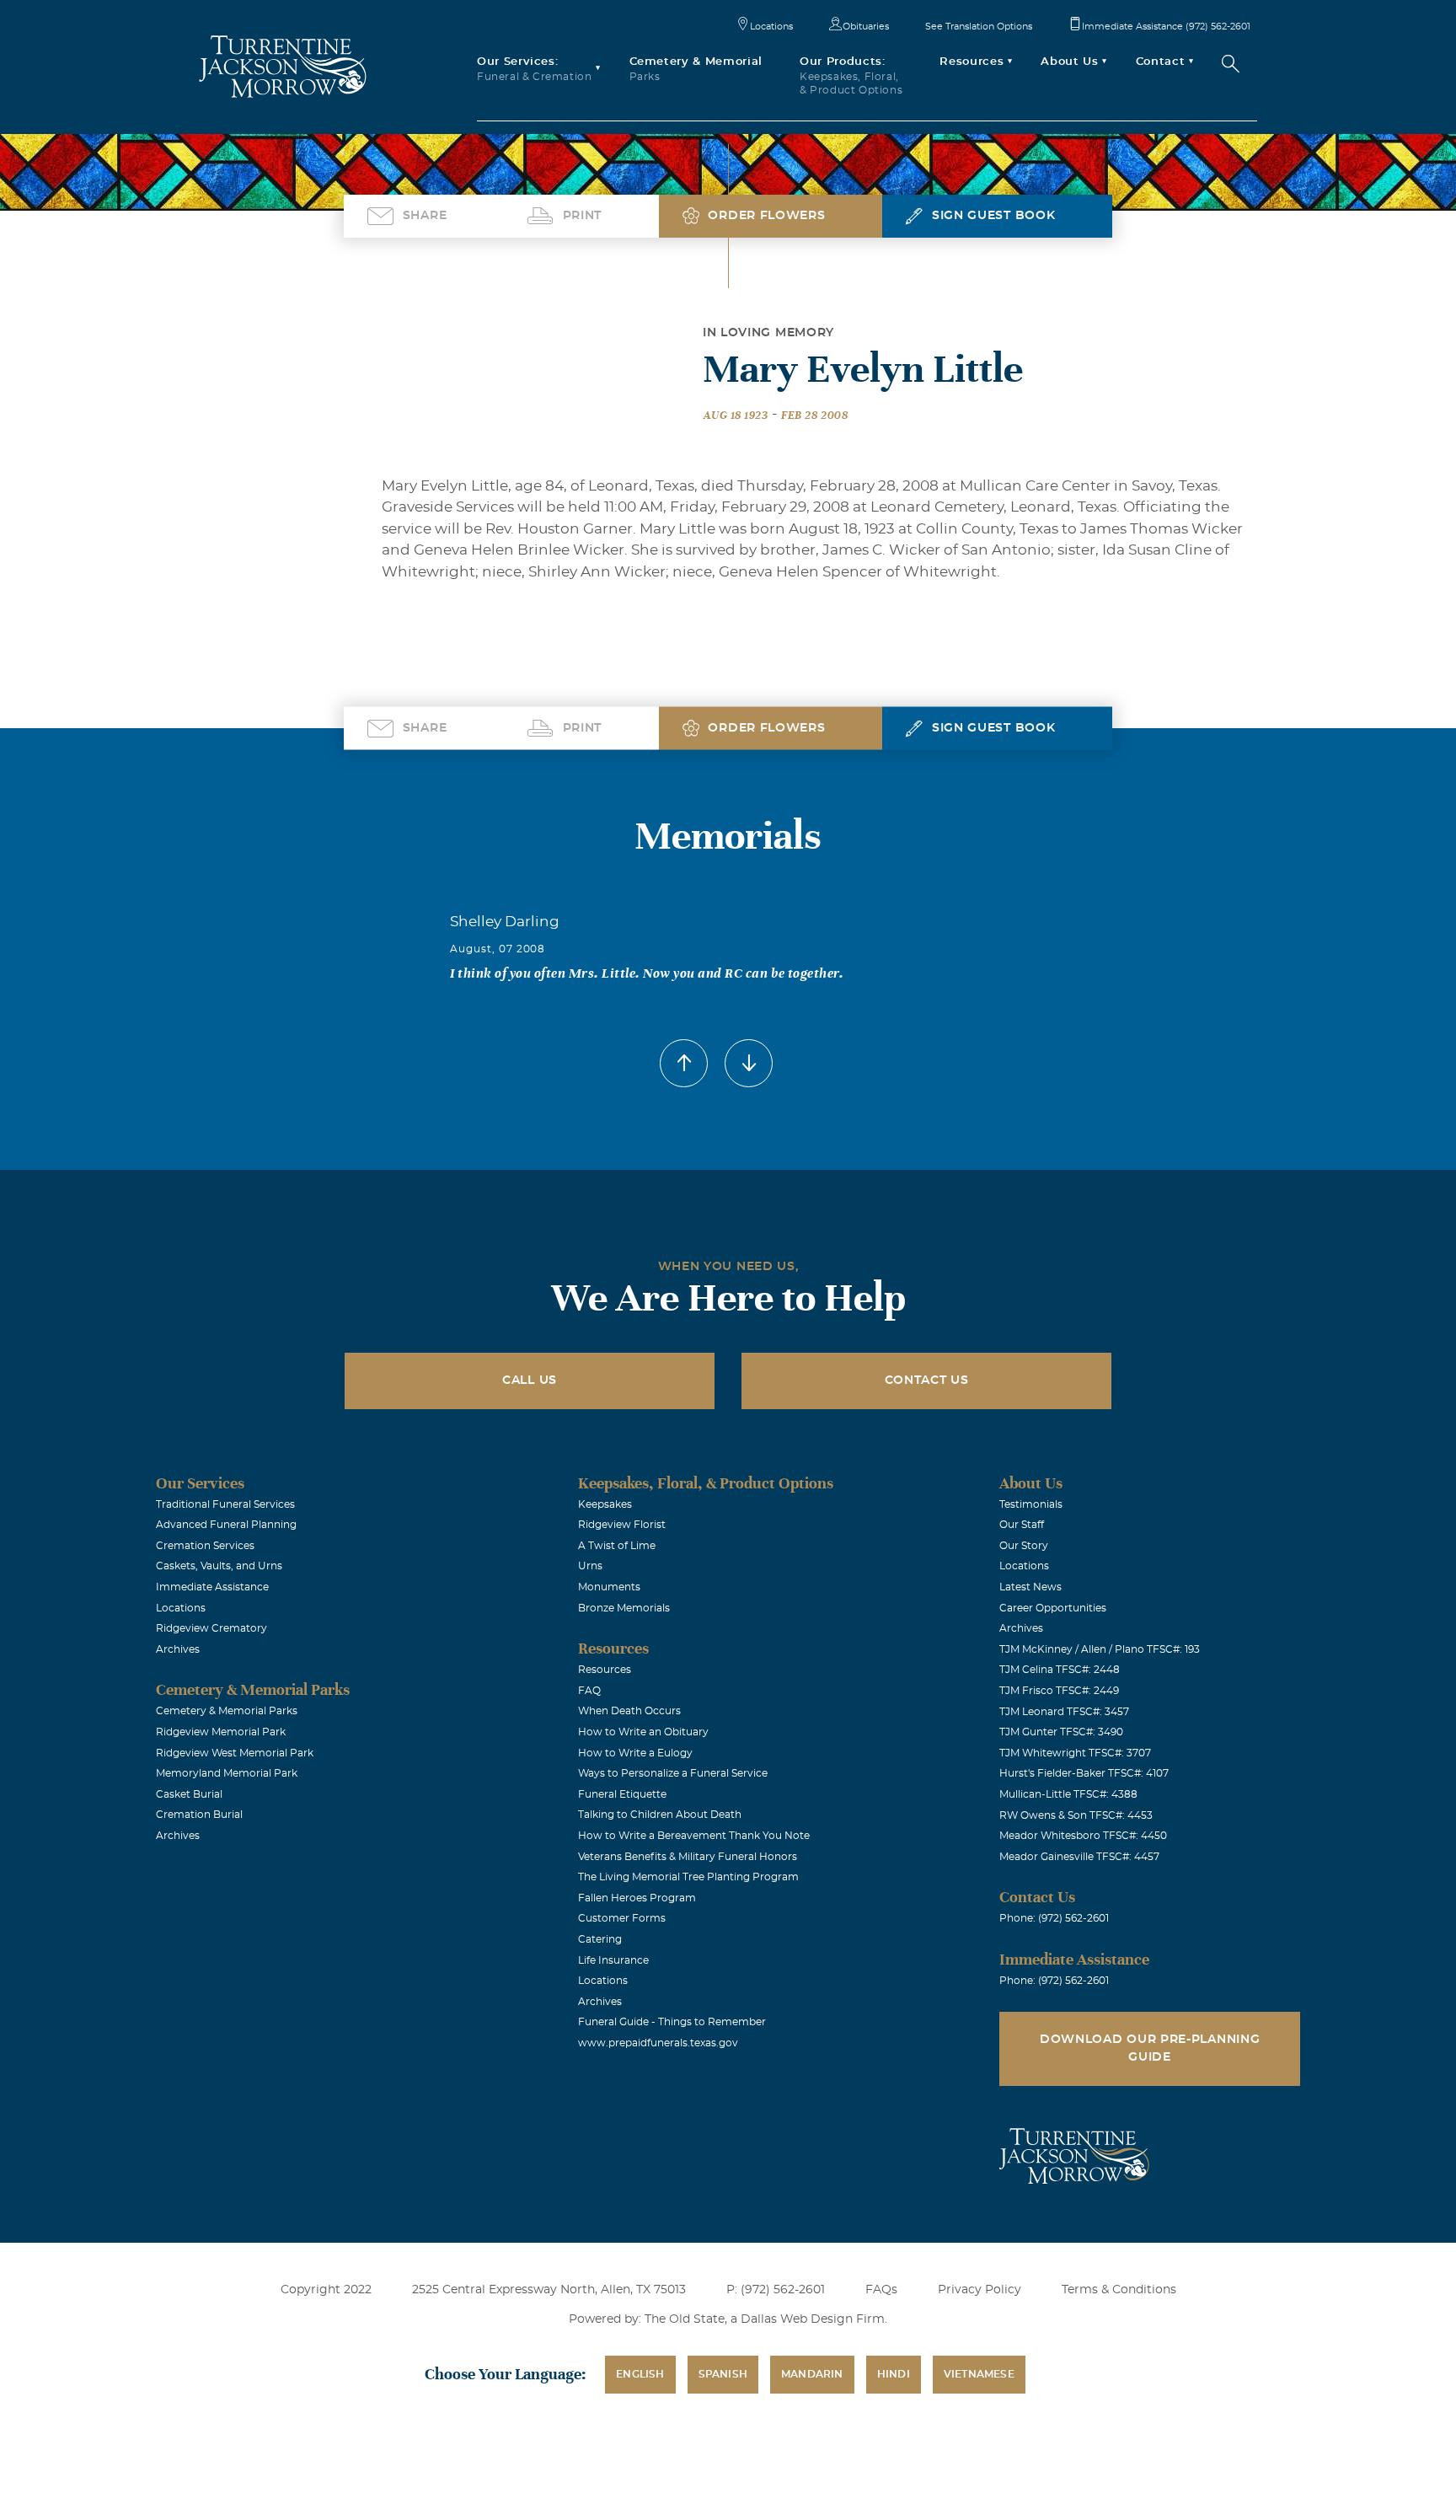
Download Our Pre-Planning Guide (1150, 2048)
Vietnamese (979, 2374)
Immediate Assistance (212, 1587)
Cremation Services (205, 1546)
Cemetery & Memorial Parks (227, 1711)
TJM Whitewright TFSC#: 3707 (1075, 1753)
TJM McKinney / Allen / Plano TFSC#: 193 (1100, 1649)
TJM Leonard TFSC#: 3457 (1064, 1712)
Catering (600, 1939)
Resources (605, 1670)
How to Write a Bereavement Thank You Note (694, 1836)
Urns (590, 1566)
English (640, 2374)
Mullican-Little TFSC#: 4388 (1068, 1794)
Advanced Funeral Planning (226, 1525)
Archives (178, 1649)
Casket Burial (189, 1794)
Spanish (723, 2374)
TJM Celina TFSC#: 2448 (1060, 1670)
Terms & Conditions (1119, 2290)
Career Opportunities (1053, 1608)
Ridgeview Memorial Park (221, 1732)
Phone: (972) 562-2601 (1054, 1918)
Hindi (894, 2374)
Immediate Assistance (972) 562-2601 (1166, 27)
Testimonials (1031, 1504)
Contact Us (927, 1381)
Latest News (1030, 1587)
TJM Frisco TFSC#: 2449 (1059, 1691)
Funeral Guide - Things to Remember (672, 2022)
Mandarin (812, 2374)
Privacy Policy (980, 2290)
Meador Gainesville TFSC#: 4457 (1079, 1857)
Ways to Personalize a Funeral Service (673, 1773)
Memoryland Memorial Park (227, 1773)
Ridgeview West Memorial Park (235, 1753)
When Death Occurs (629, 1711)
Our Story (1024, 1546)
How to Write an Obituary (643, 1732)
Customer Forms (622, 1918)
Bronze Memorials (624, 1608)
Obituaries (866, 27)
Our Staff (1022, 1525)
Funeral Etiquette (622, 1794)
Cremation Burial (199, 1815)
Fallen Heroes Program (637, 1898)
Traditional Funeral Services (225, 1504)
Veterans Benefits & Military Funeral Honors (688, 1857)
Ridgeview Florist (622, 1525)
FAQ (589, 1691)
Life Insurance (613, 1960)
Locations (771, 27)
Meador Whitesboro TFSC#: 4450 (1083, 1836)
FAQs (881, 2290)
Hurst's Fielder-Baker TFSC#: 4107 (1084, 1773)
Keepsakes (605, 1504)
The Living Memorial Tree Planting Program (688, 1877)
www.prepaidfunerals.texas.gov (658, 2043)
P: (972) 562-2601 (776, 2290)
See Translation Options (979, 27)
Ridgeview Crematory (211, 1628)
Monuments (609, 1587)
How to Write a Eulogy (635, 1753)
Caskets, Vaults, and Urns (219, 1566)
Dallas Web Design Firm (813, 2319)
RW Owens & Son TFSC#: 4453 (1076, 1815)
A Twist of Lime (617, 1546)
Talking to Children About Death (660, 1815)
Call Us (530, 1381)
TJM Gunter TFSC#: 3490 (1061, 1732)
